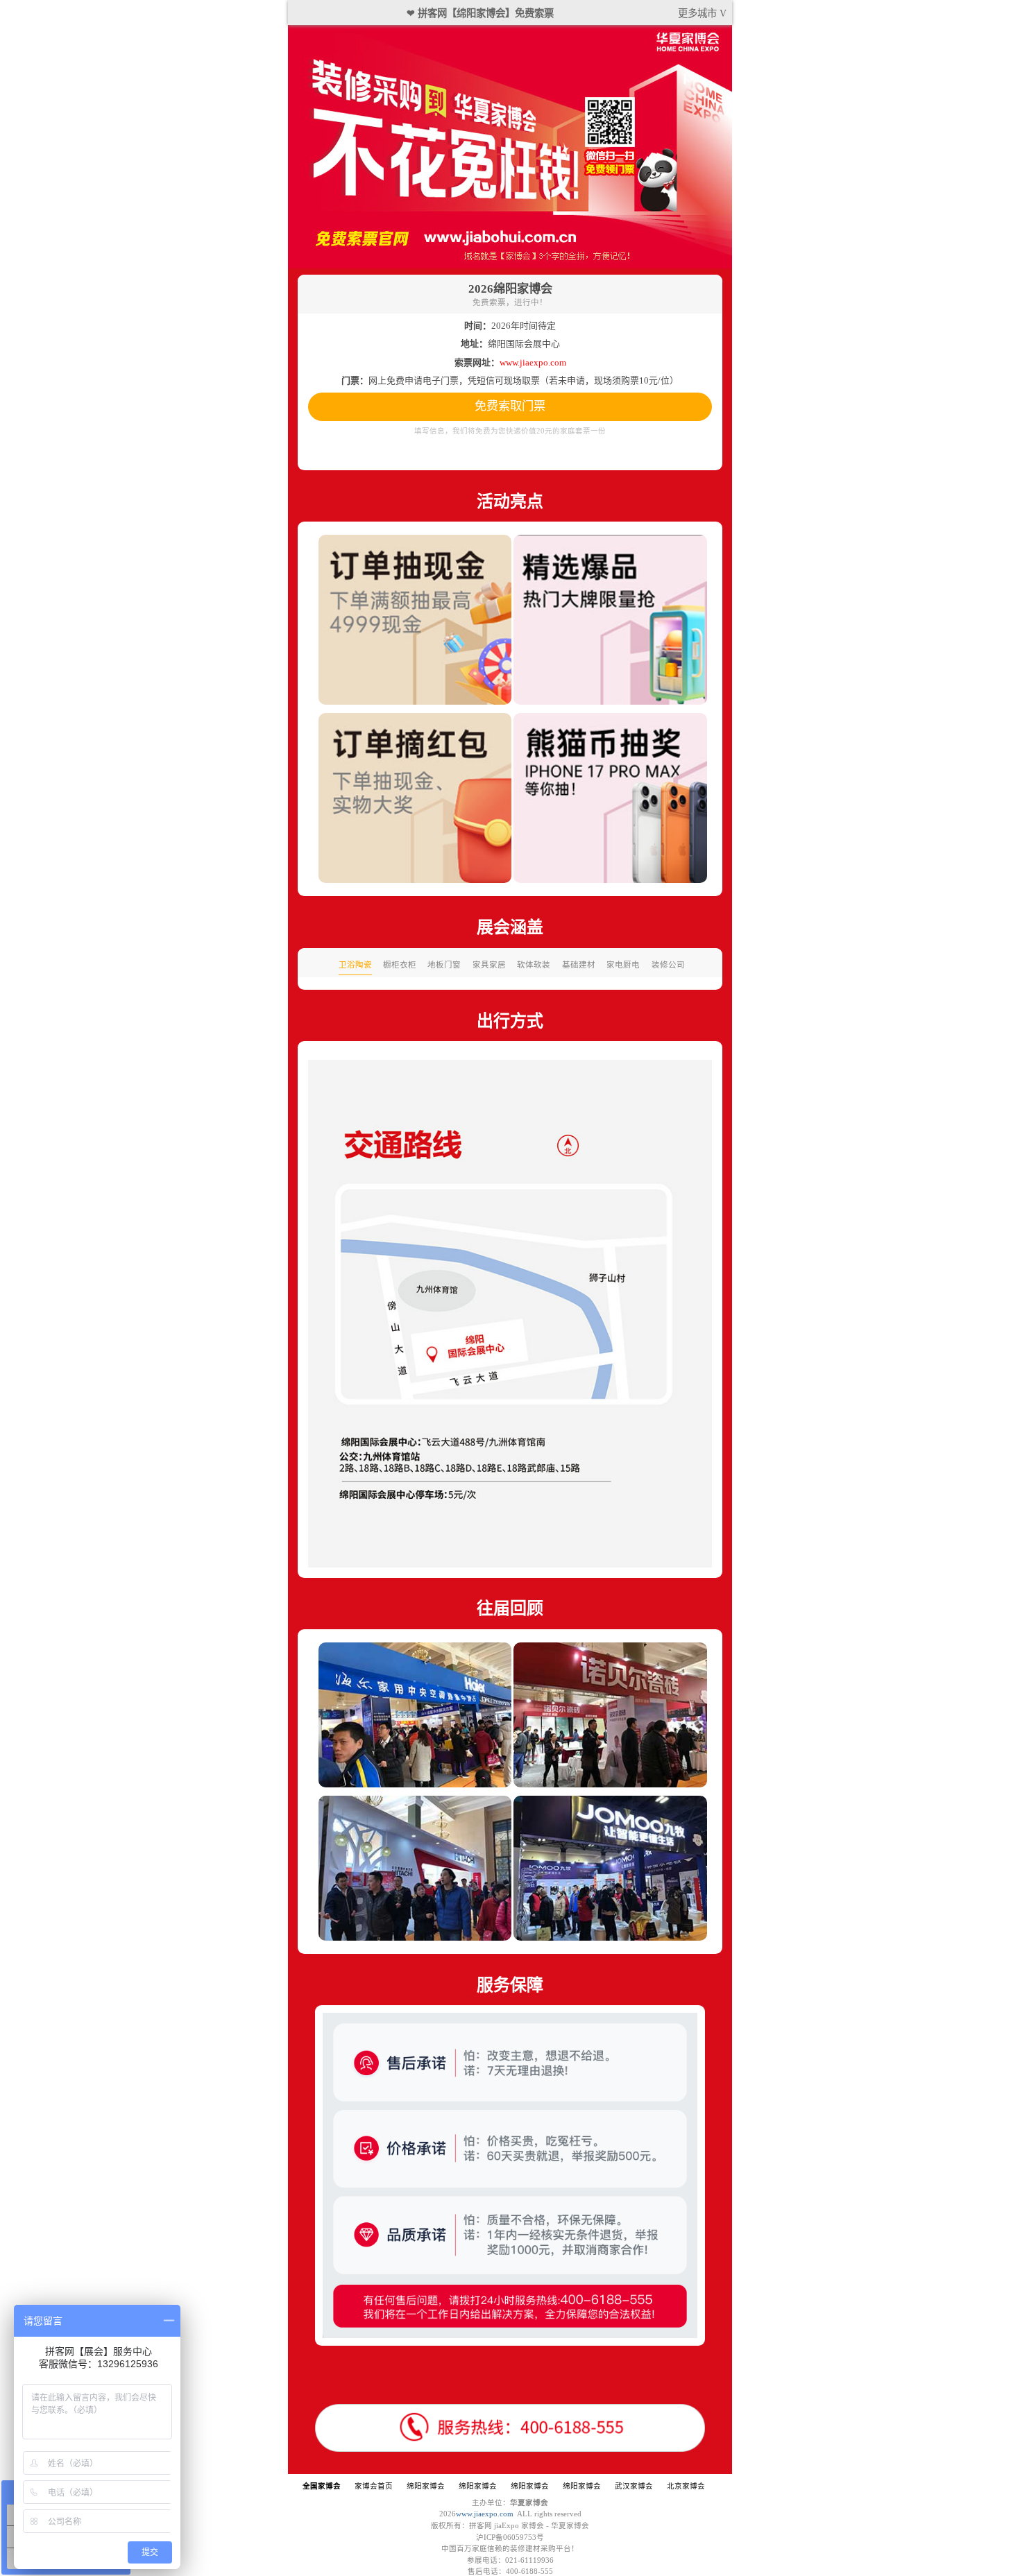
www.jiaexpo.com (485, 2514)
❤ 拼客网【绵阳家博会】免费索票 (480, 13)
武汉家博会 (634, 2486)
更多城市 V (702, 13)
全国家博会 (322, 2486)
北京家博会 (686, 2486)
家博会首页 (374, 2486)
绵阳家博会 (426, 2486)
